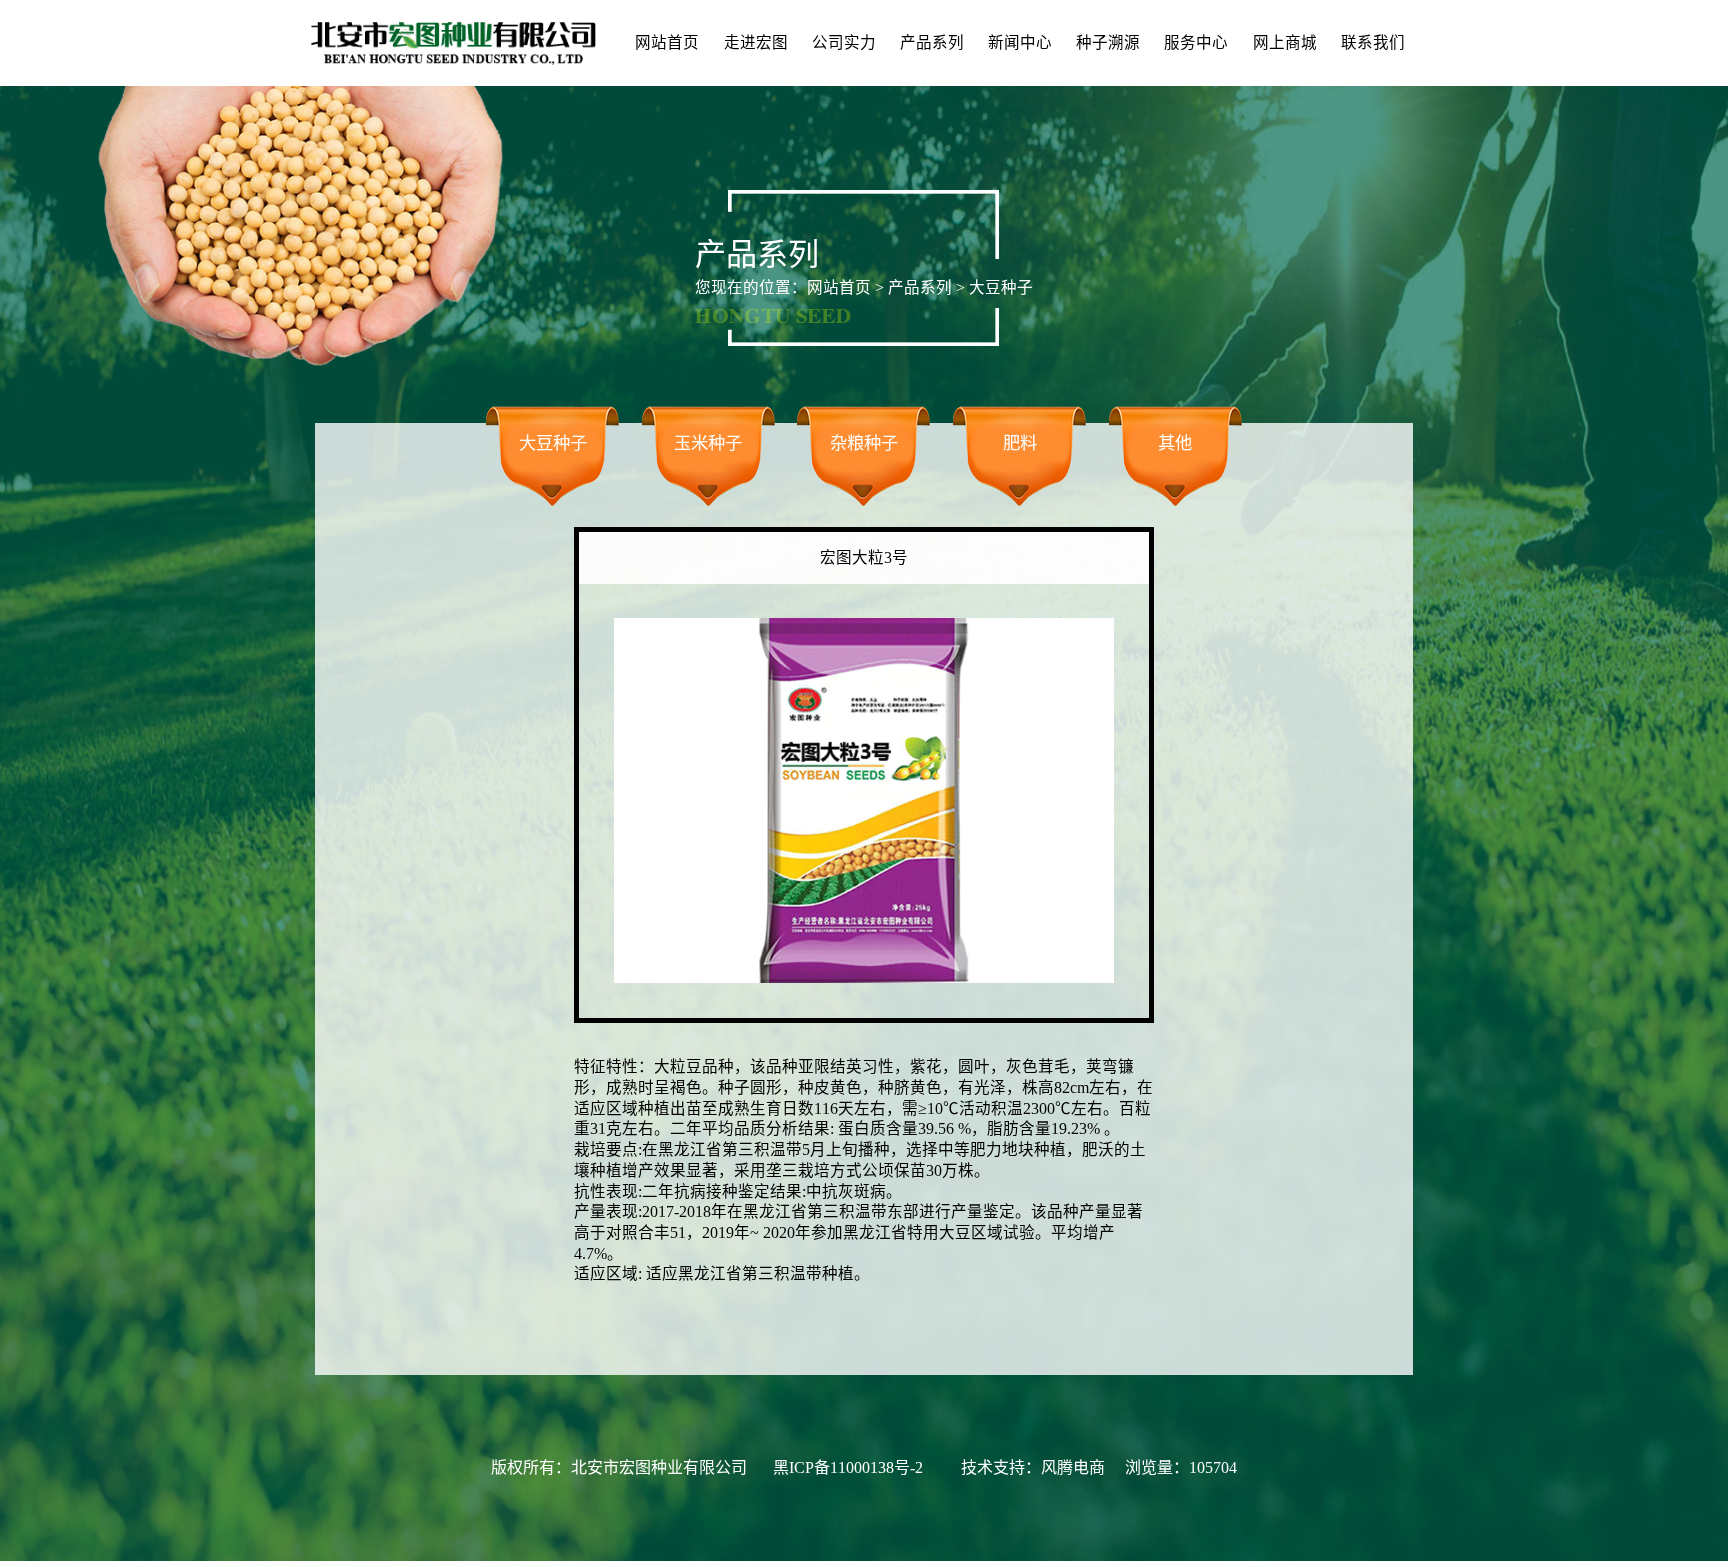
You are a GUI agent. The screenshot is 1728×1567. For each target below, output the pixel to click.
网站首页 (667, 42)
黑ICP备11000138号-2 (848, 1467)
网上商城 (1285, 42)
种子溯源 (1108, 42)
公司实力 (844, 42)
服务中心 (1196, 42)
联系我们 (1373, 42)
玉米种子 (708, 443)
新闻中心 (1020, 42)
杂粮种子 (864, 443)
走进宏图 (756, 42)
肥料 (1020, 443)
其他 (1175, 443)
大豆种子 (553, 443)
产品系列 (932, 42)
